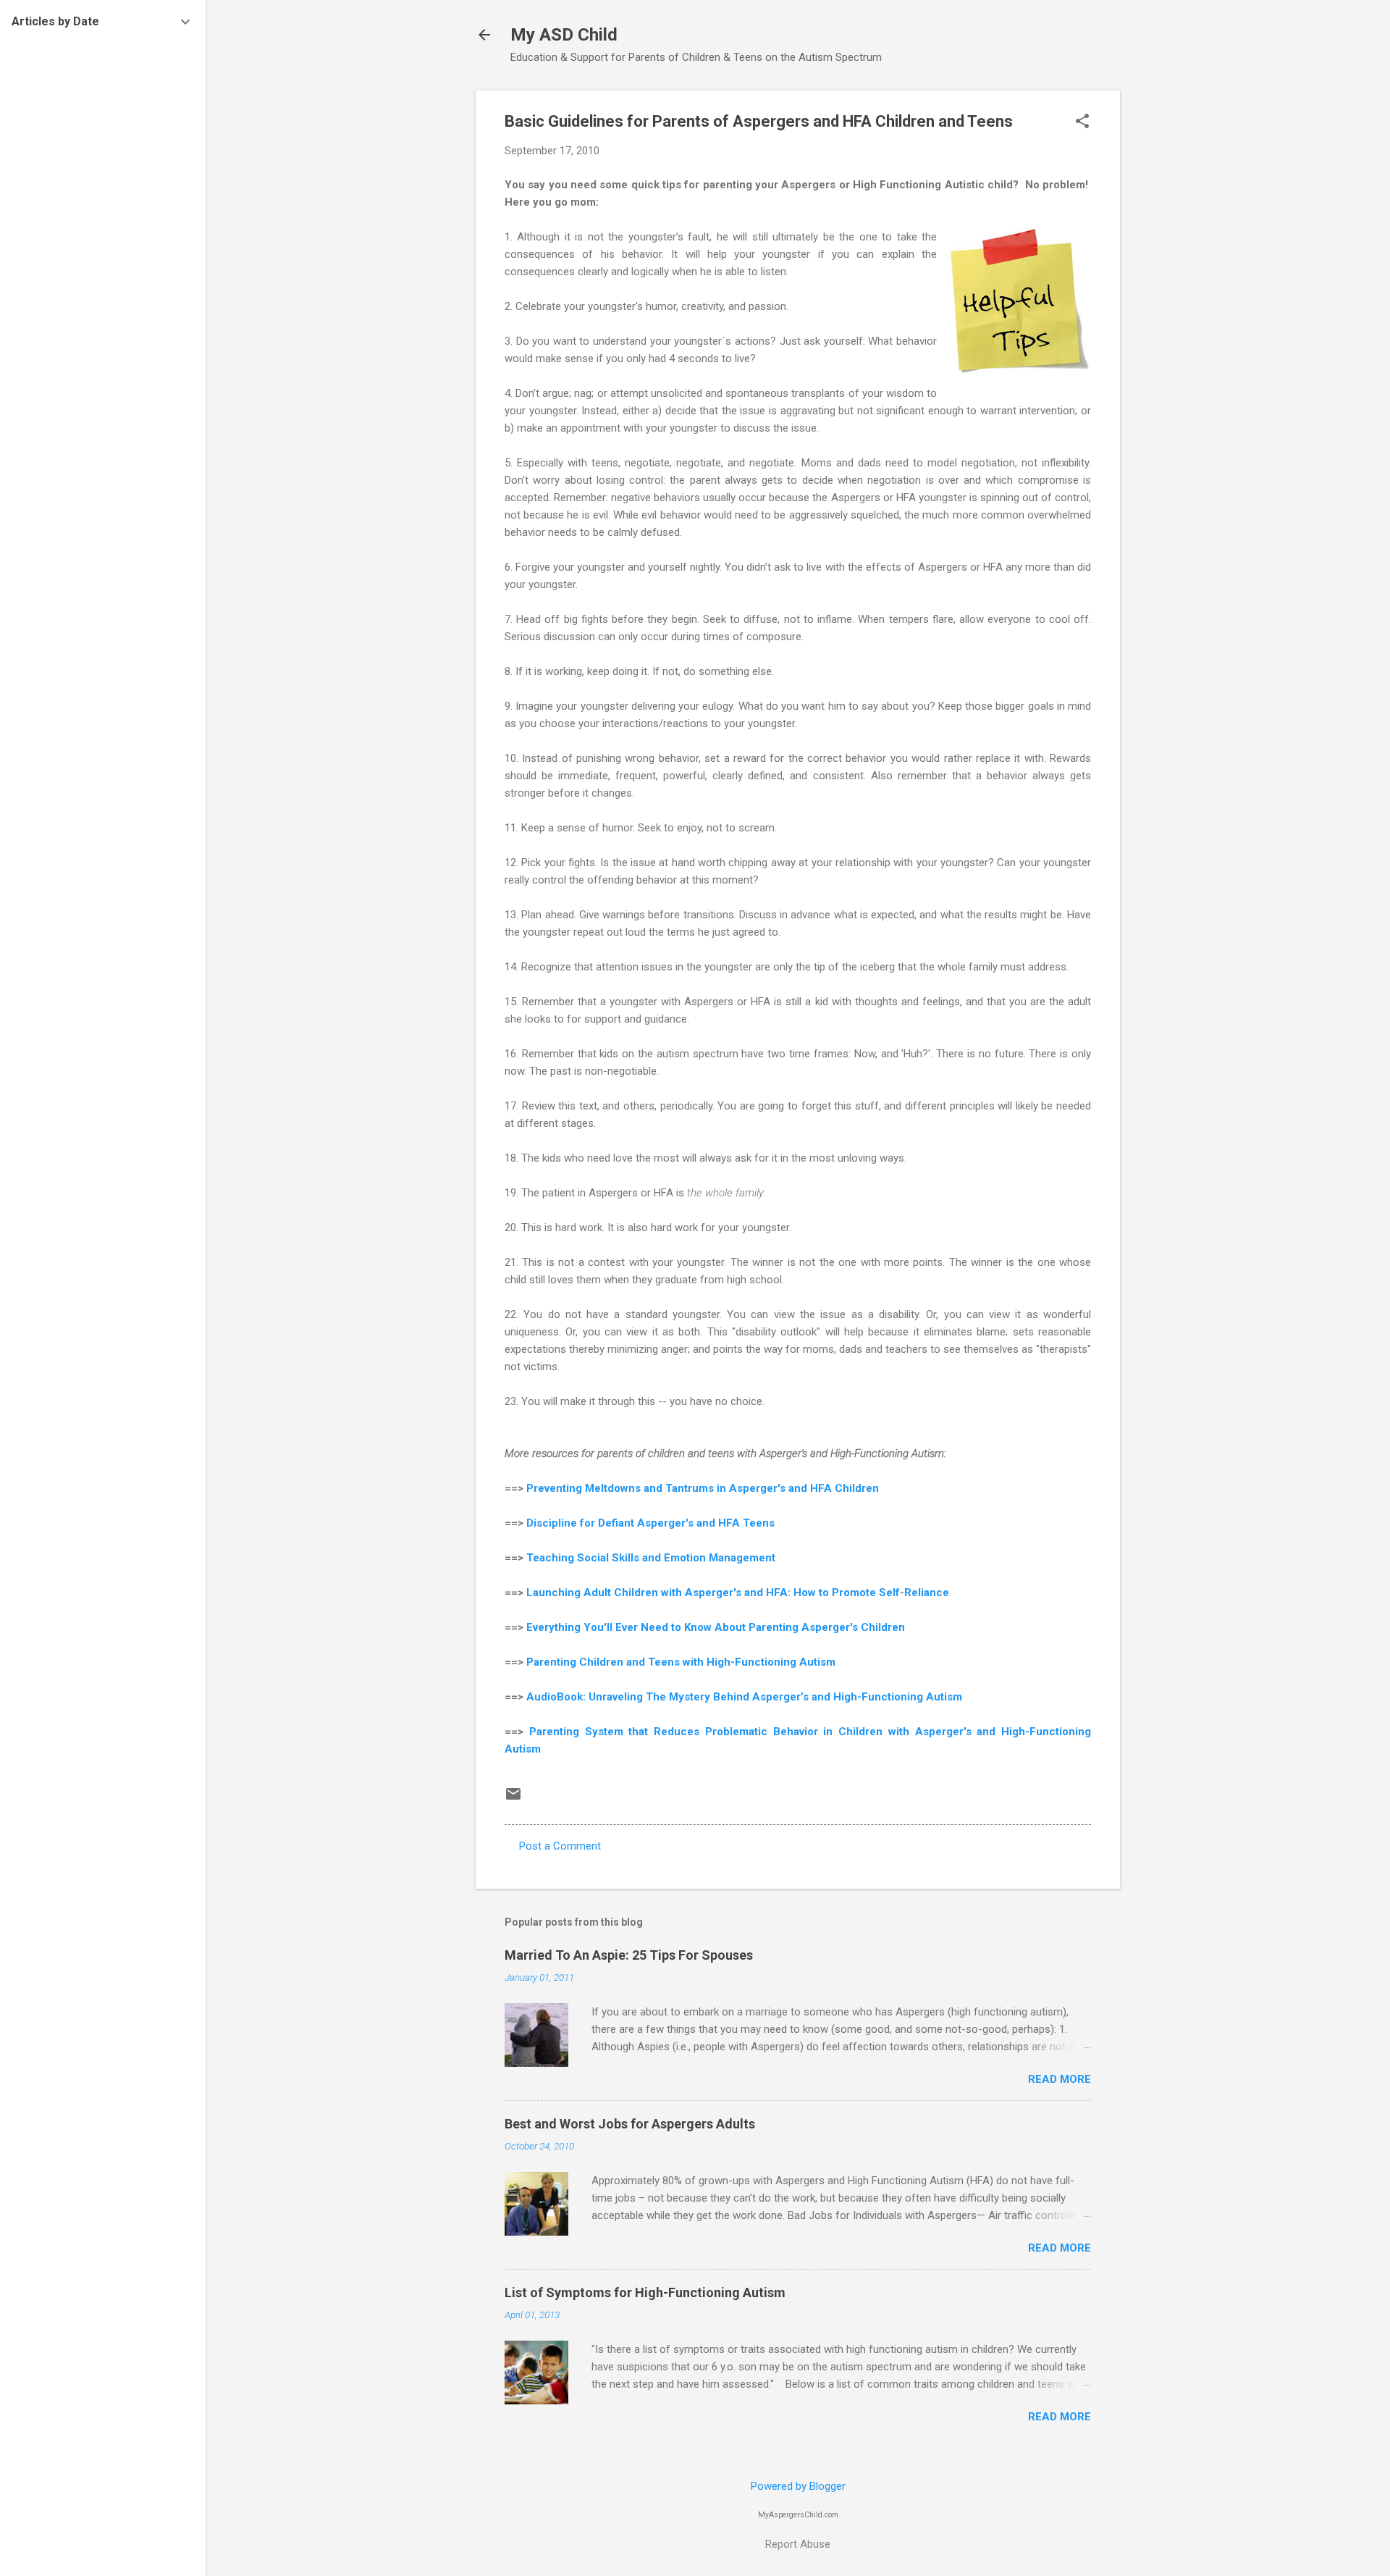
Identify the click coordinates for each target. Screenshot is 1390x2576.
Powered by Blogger (798, 2486)
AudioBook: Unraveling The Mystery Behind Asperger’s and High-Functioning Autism (744, 1697)
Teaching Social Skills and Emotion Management (651, 1558)
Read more (1060, 2079)
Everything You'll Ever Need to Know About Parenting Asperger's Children (716, 1627)
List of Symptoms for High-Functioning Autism (645, 2292)
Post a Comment (560, 1846)
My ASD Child (564, 35)
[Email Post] (513, 1799)
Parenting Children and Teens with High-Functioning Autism (681, 1662)
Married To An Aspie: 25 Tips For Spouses (629, 1955)
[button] (1082, 122)
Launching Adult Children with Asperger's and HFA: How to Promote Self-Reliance (738, 1593)
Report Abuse (798, 2544)
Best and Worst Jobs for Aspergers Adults (630, 2124)
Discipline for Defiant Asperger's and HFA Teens (650, 1523)
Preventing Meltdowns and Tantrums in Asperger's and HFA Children (703, 1488)
